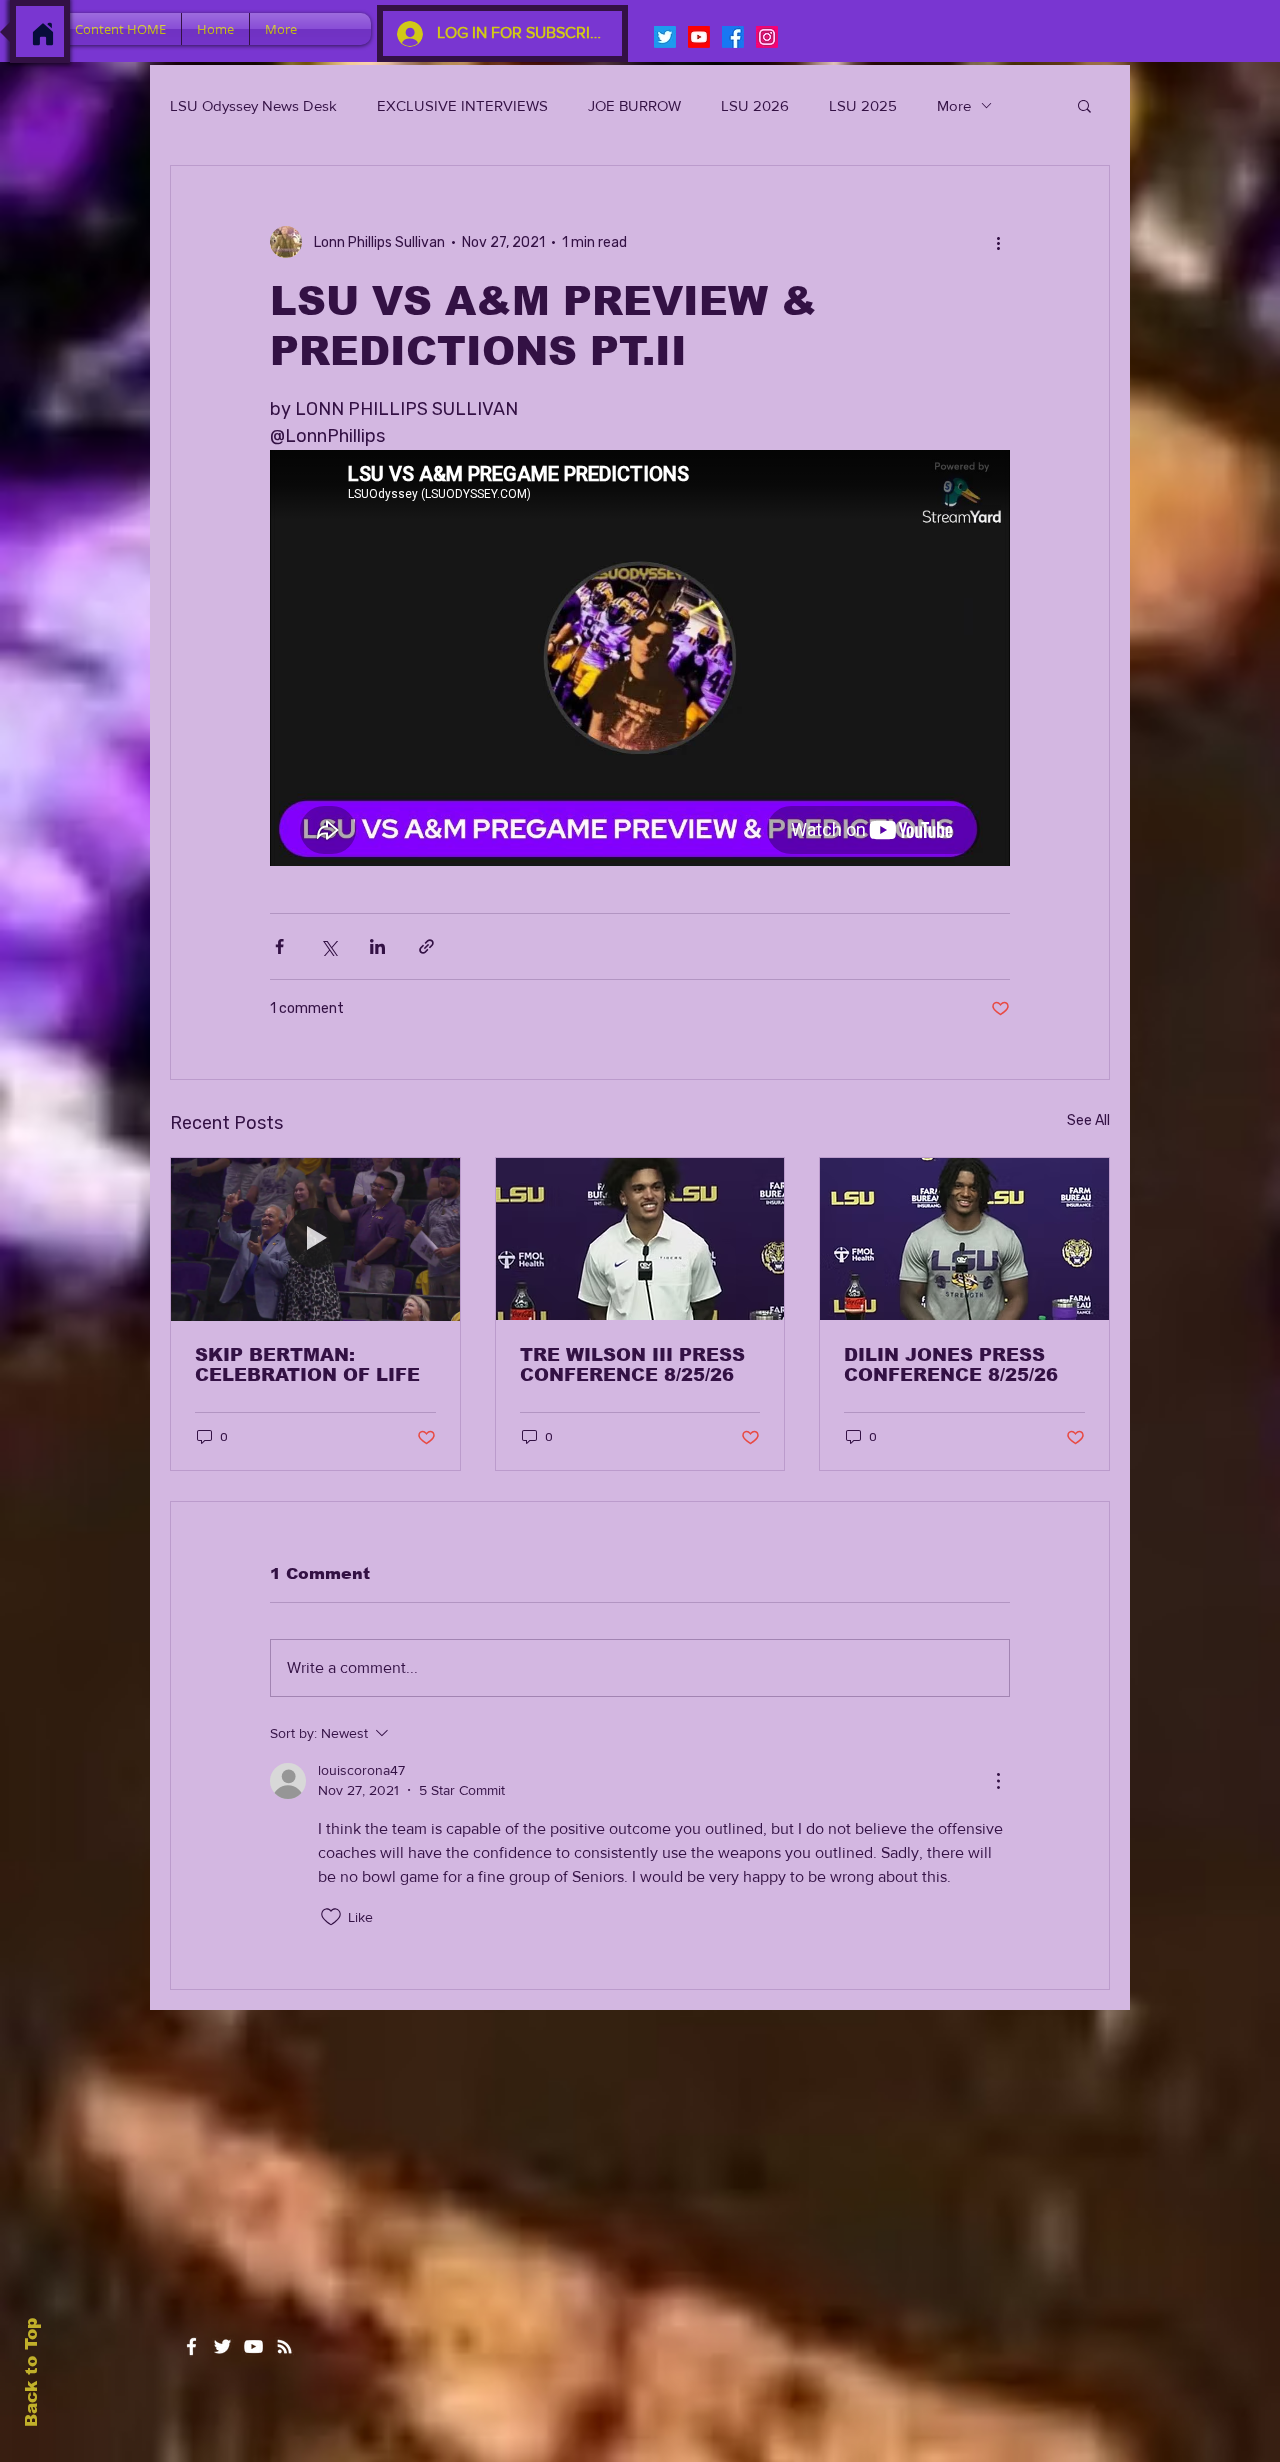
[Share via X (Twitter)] (328, 946)
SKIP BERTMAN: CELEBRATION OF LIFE (307, 1365)
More (954, 105)
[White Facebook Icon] (191, 2346)
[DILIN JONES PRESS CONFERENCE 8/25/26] (964, 1239)
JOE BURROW (634, 105)
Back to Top (31, 2372)
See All (1088, 1120)
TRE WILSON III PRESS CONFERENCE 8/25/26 (632, 1365)
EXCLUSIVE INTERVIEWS (462, 105)
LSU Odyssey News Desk (253, 105)
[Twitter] (665, 37)
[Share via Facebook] (279, 946)
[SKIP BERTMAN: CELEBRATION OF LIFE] (315, 1239)
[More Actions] (998, 1781)
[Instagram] (767, 37)
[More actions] (998, 242)
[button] (1084, 105)
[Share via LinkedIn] (377, 946)
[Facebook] (733, 37)
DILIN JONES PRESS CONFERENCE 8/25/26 (951, 1365)
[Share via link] (426, 946)
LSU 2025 (863, 105)
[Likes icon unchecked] (331, 1917)
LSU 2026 (755, 105)
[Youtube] (699, 37)
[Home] (43, 34)
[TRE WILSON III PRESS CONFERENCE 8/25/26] (640, 1239)
